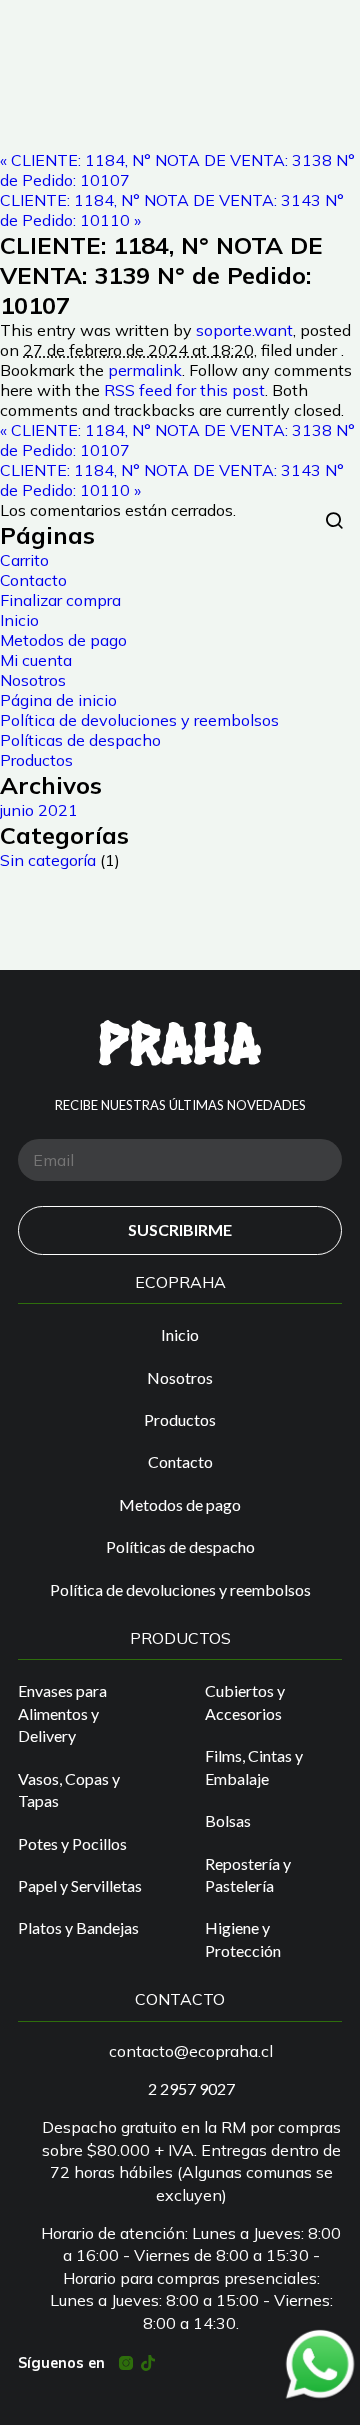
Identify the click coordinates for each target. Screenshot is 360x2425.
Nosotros (33, 680)
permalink (145, 370)
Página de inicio (58, 700)
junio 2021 (39, 810)
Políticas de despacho (80, 740)
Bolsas (228, 1820)
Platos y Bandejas (78, 1927)
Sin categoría (48, 860)
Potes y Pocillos (72, 1843)
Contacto (33, 580)
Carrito (24, 560)
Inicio (19, 620)
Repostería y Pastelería (248, 1874)
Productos (36, 760)
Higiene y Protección (243, 1938)
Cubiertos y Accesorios (245, 1701)
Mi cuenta (36, 660)
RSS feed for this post (184, 390)
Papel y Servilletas (80, 1885)
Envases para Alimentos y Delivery (62, 1713)
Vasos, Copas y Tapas (69, 1789)
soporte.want (244, 330)
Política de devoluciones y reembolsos (139, 720)
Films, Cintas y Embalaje (254, 1766)
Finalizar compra (60, 600)
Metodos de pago (63, 640)
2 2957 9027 (191, 2088)
